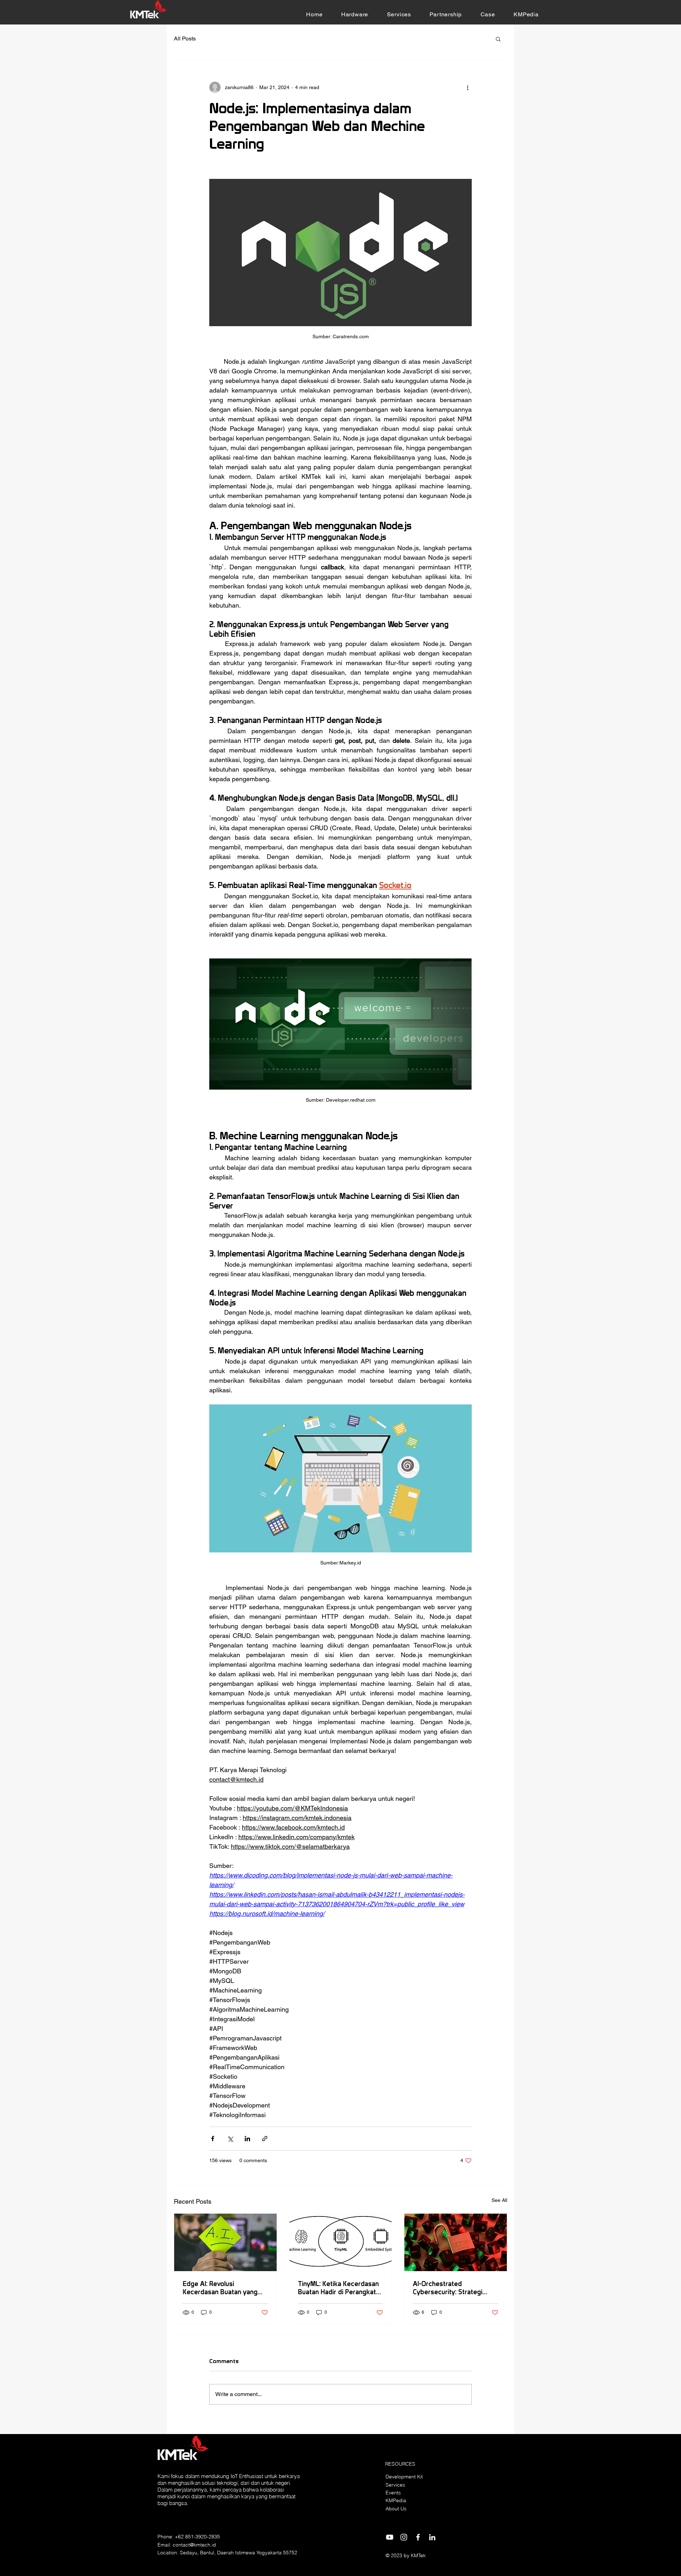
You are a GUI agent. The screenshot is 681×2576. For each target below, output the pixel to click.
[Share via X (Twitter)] (230, 2139)
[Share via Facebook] (213, 2139)
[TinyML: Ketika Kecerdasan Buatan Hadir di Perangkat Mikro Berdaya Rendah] (341, 2242)
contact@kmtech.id (194, 2545)
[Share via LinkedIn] (247, 2139)
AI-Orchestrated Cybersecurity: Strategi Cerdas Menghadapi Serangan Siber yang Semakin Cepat (448, 2288)
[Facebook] (418, 2537)
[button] (355, 14)
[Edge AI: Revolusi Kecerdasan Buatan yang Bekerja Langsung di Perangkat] (225, 2242)
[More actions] (467, 87)
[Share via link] (265, 2139)
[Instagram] (404, 2537)
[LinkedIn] (432, 2537)
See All (499, 2200)
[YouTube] (390, 2537)
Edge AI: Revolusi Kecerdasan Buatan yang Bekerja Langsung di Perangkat (220, 2288)
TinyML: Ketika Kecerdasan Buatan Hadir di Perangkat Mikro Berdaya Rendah (338, 2288)
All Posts (185, 39)
